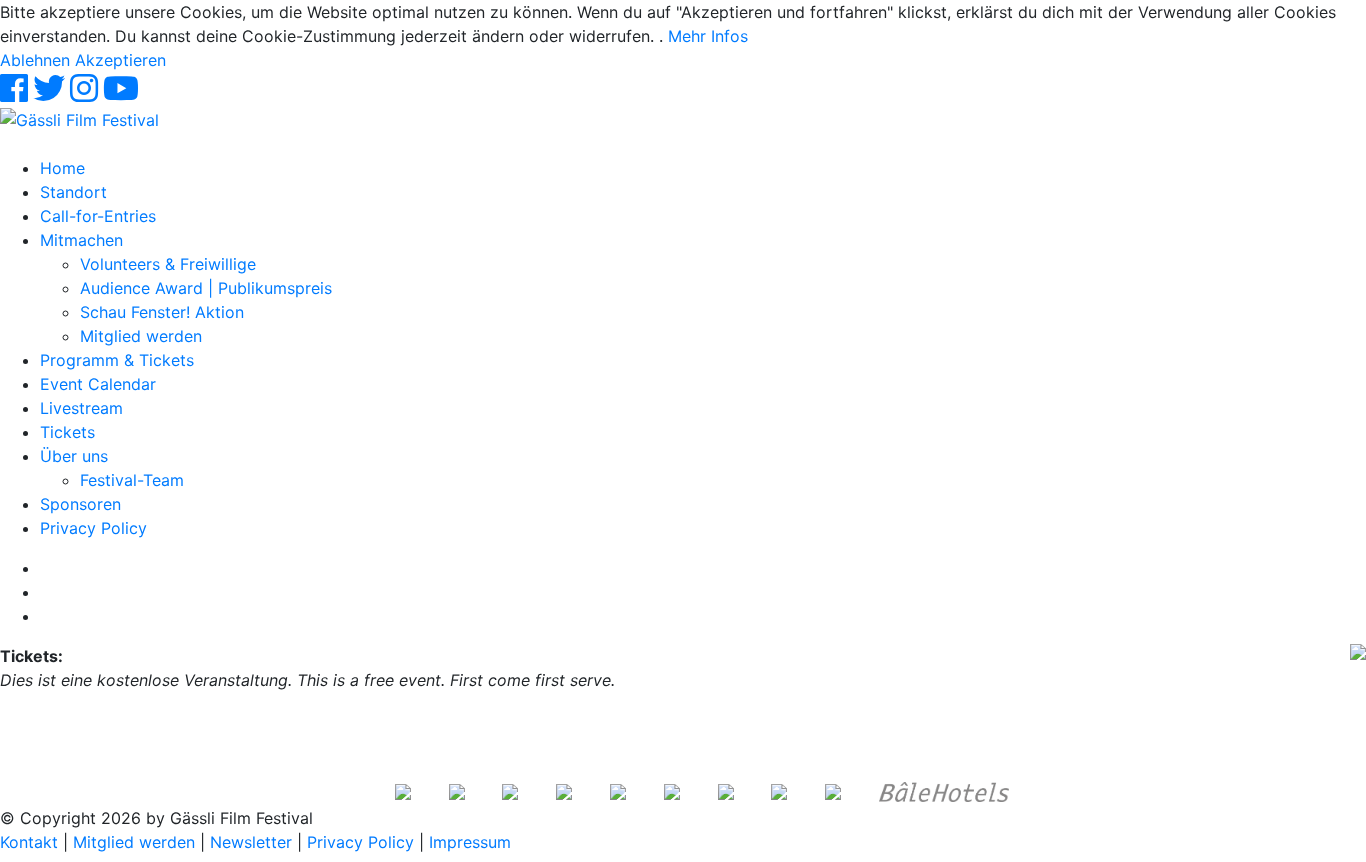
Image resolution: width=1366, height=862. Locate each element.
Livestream (81, 408)
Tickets (67, 432)
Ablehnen (35, 60)
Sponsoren (80, 504)
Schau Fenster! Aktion (162, 312)
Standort (73, 192)
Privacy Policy (93, 528)
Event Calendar (98, 384)
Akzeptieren (120, 60)
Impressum (470, 842)
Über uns (74, 456)
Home (62, 168)
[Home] (79, 118)
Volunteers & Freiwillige (168, 264)
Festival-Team (132, 480)
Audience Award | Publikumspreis (206, 288)
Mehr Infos (708, 36)
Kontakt (29, 842)
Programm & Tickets (117, 360)
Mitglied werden (141, 336)
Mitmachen (81, 240)
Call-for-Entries (98, 216)
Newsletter (251, 842)
